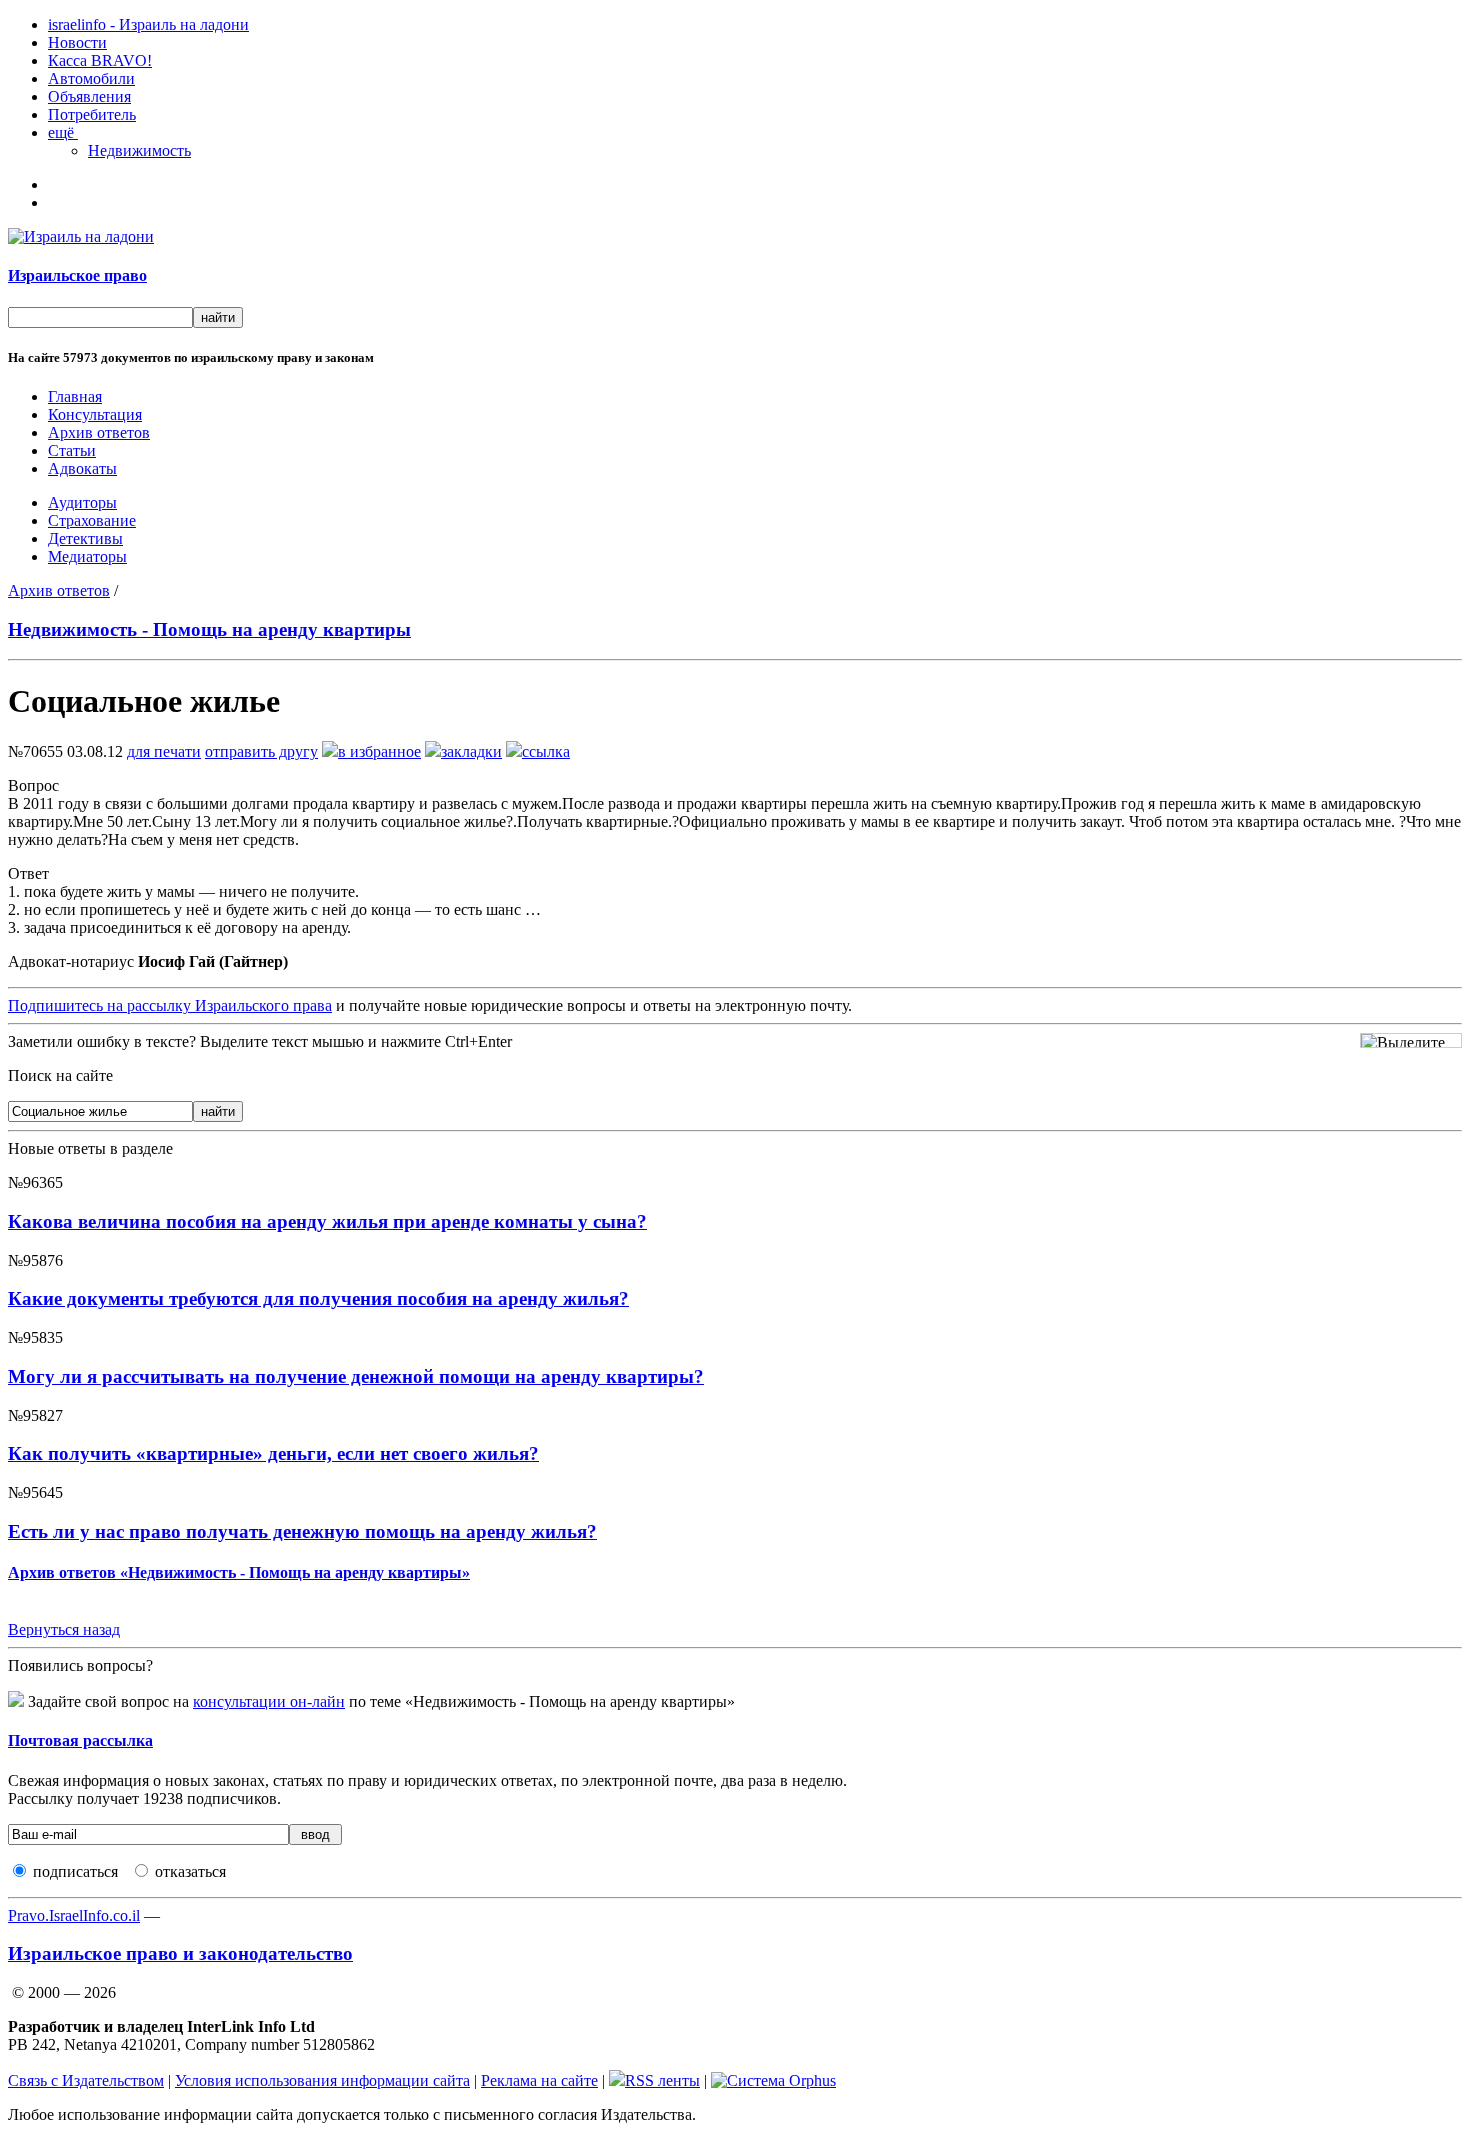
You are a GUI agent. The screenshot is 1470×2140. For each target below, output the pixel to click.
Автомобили (91, 78)
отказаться (190, 1871)
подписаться (75, 1871)
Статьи (72, 450)
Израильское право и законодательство (180, 1953)
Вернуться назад (64, 1629)
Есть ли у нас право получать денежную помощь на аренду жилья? (302, 1531)
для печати (164, 751)
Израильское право (77, 275)
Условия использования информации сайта (322, 2080)
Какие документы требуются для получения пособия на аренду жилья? (318, 1298)
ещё (63, 132)
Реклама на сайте (539, 2080)
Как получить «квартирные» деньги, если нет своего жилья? (273, 1453)
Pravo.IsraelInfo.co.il (74, 1915)
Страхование (92, 520)
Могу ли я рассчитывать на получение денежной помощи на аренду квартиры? (356, 1376)
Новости (77, 42)
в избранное (379, 751)
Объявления (89, 96)
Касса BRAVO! (100, 60)
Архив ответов (99, 432)
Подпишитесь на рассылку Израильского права (170, 1005)
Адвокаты (82, 468)
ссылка (546, 751)
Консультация (95, 414)
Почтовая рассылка (80, 1740)
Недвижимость (139, 150)
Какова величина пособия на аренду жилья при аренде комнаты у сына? (327, 1221)
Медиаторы (87, 556)
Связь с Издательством (86, 2080)
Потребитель (92, 114)
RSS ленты (662, 2080)
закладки (471, 751)
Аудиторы (82, 502)
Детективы (85, 538)
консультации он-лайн (269, 1701)
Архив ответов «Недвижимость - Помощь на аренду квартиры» (239, 1572)
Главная (75, 396)
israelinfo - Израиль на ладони (148, 24)
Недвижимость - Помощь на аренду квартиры (209, 629)
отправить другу (261, 751)
